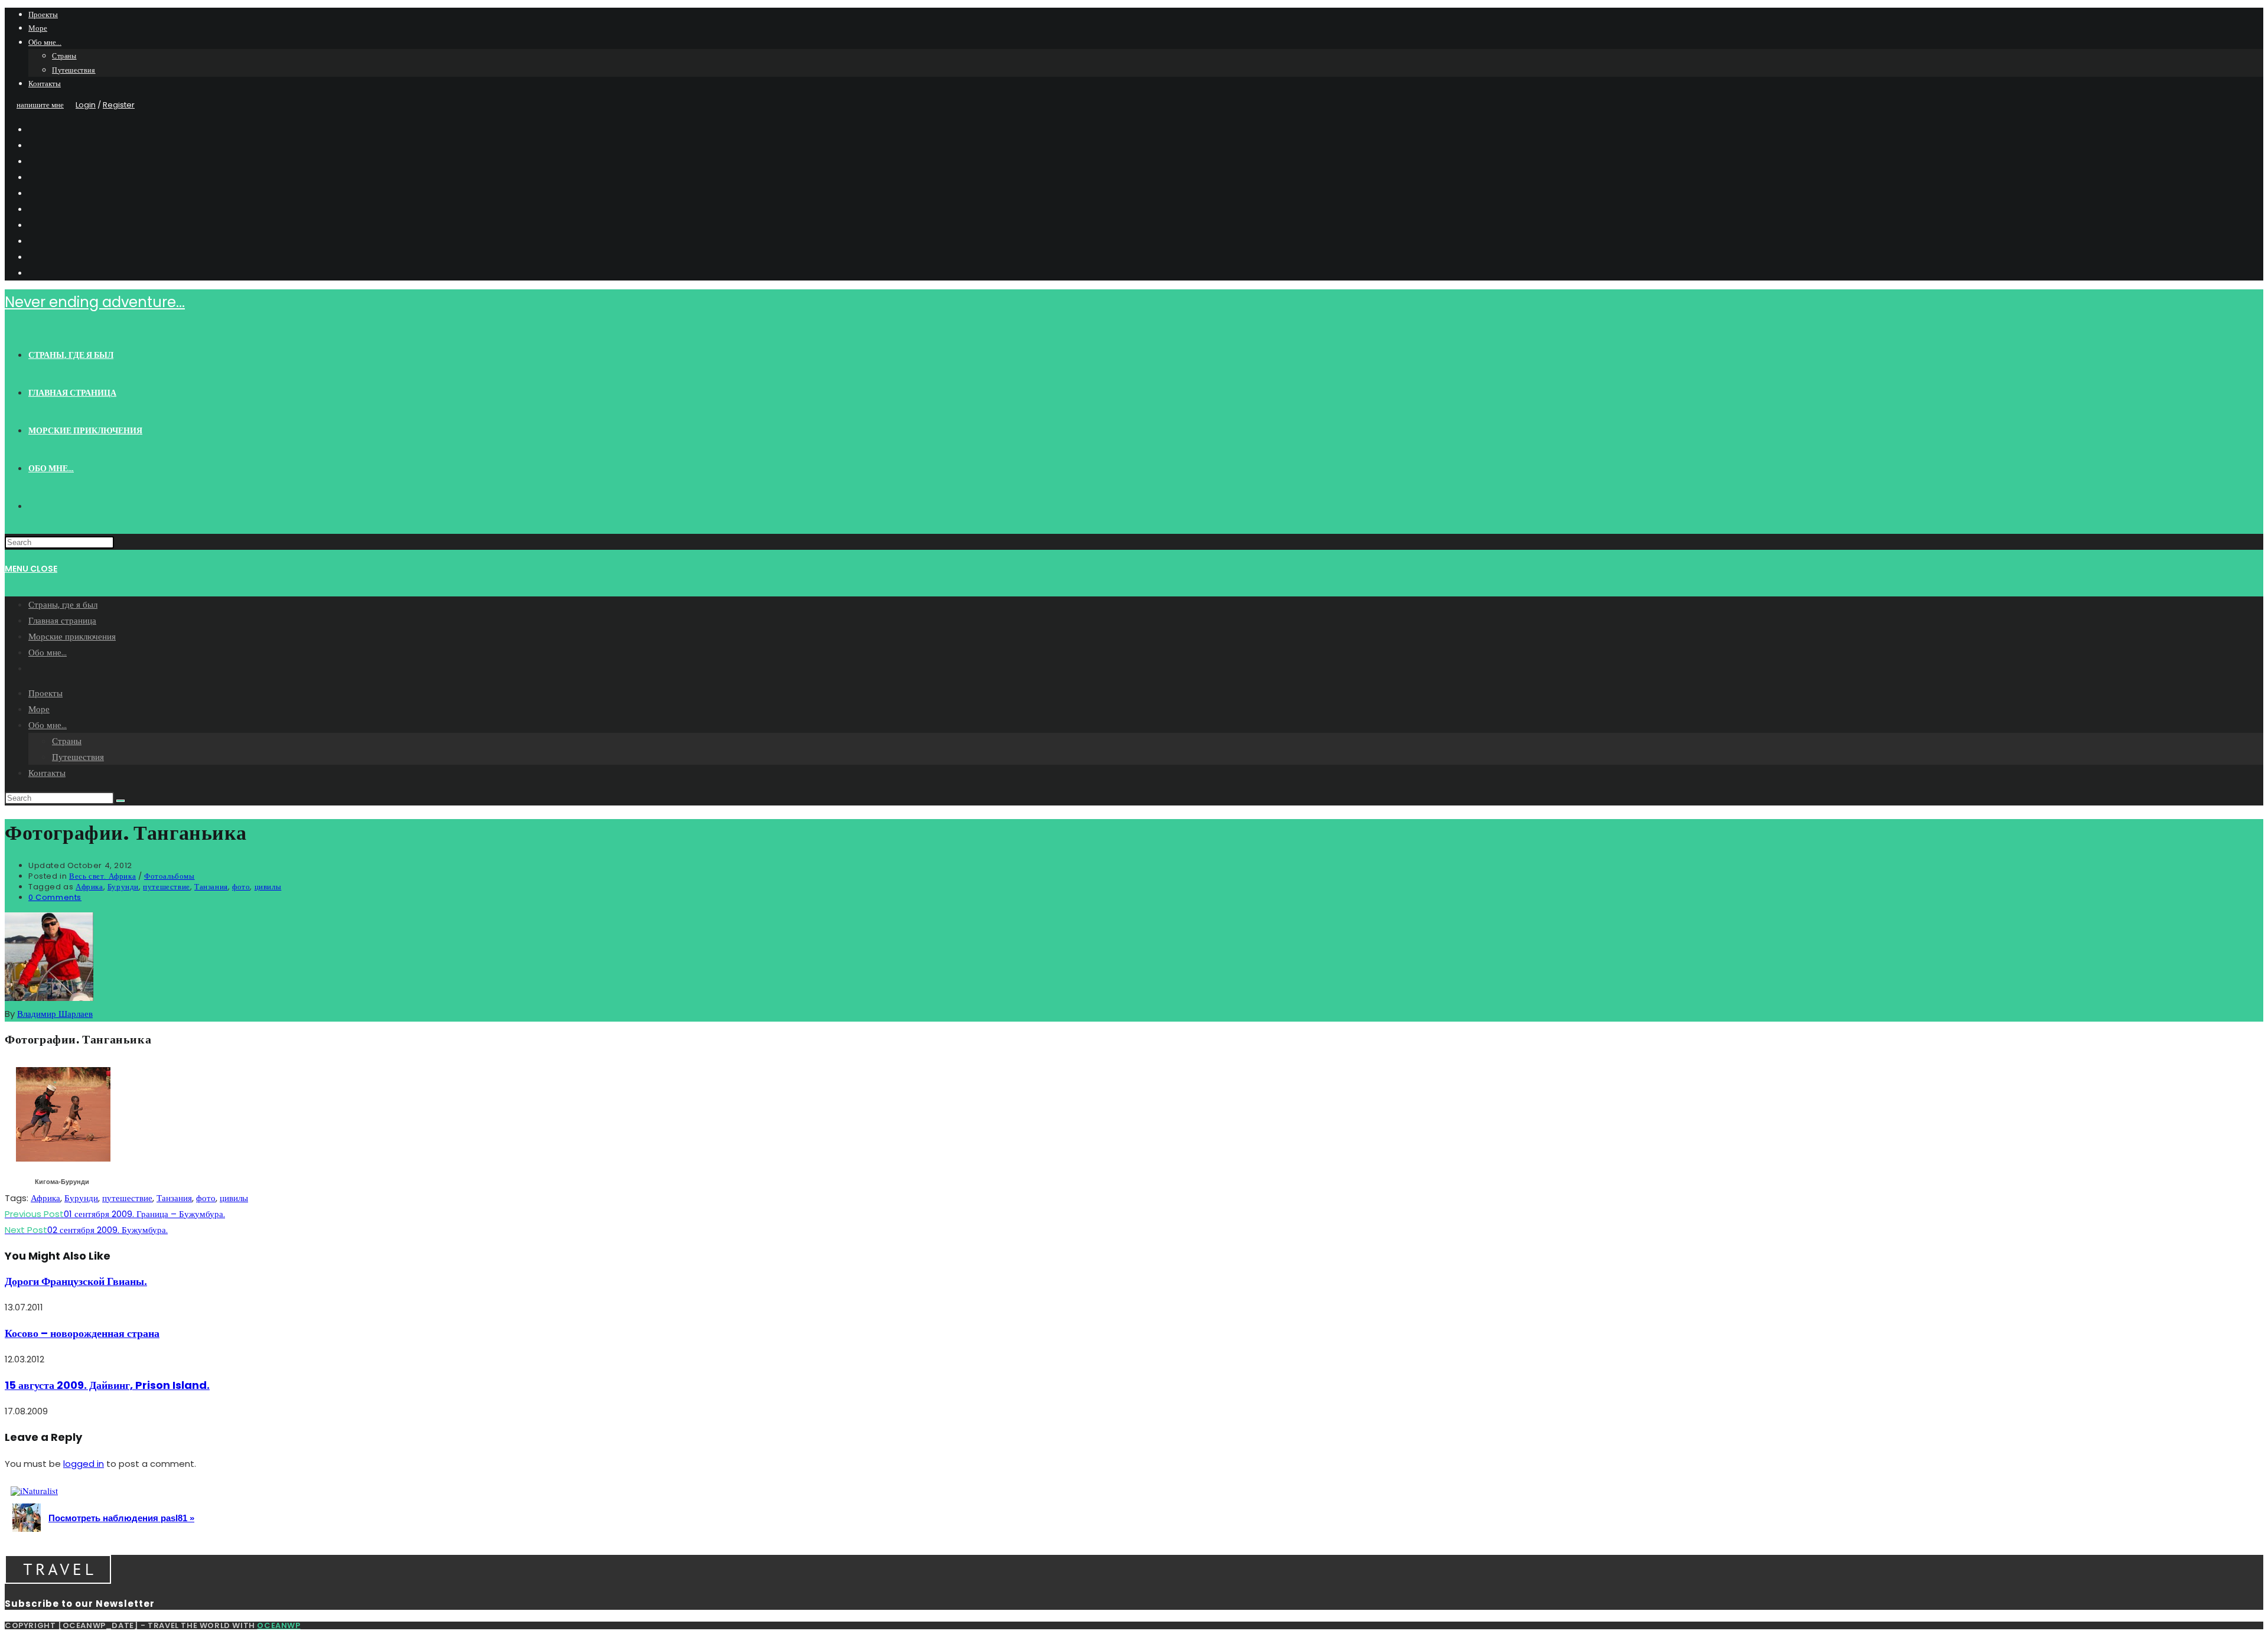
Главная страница (62, 620)
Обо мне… (45, 42)
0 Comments (55, 897)
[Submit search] (120, 801)
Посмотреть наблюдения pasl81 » (121, 1518)
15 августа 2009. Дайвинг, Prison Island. (107, 1385)
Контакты (45, 84)
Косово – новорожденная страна (82, 1333)
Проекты (43, 14)
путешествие (167, 887)
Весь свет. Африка (102, 876)
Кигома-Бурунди (62, 1182)
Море (38, 28)
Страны (64, 56)
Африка (89, 887)
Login (86, 105)
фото (241, 887)
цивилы (268, 887)
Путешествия (74, 70)
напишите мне (40, 105)
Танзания (211, 887)
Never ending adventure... (95, 302)
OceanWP (278, 1625)
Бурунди (123, 887)
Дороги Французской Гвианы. (76, 1281)
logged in (84, 1464)
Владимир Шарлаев (55, 1014)
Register (119, 105)
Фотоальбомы (170, 876)
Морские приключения (72, 636)
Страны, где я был (63, 604)
